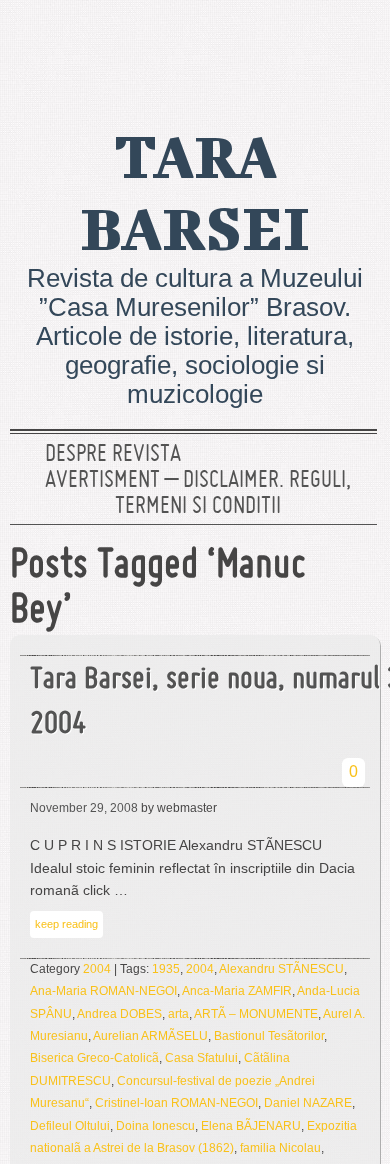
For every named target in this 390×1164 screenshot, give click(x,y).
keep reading (66, 924)
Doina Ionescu (155, 1126)
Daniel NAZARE (308, 1103)
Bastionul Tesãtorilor (269, 1036)
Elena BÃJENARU (251, 1126)
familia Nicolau (280, 1148)
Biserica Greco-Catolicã (94, 1058)
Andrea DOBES (119, 1014)
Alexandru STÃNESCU (281, 969)
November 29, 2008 (84, 808)
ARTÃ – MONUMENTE (256, 1014)
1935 (166, 969)
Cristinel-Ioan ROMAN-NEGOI (176, 1103)
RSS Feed (353, 45)
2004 (97, 969)
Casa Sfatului (201, 1058)
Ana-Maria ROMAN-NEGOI (103, 991)
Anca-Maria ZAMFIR (237, 991)
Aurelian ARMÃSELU (150, 1036)
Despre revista (113, 455)
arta (178, 1014)
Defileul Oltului (70, 1126)
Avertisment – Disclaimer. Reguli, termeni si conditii (198, 494)
